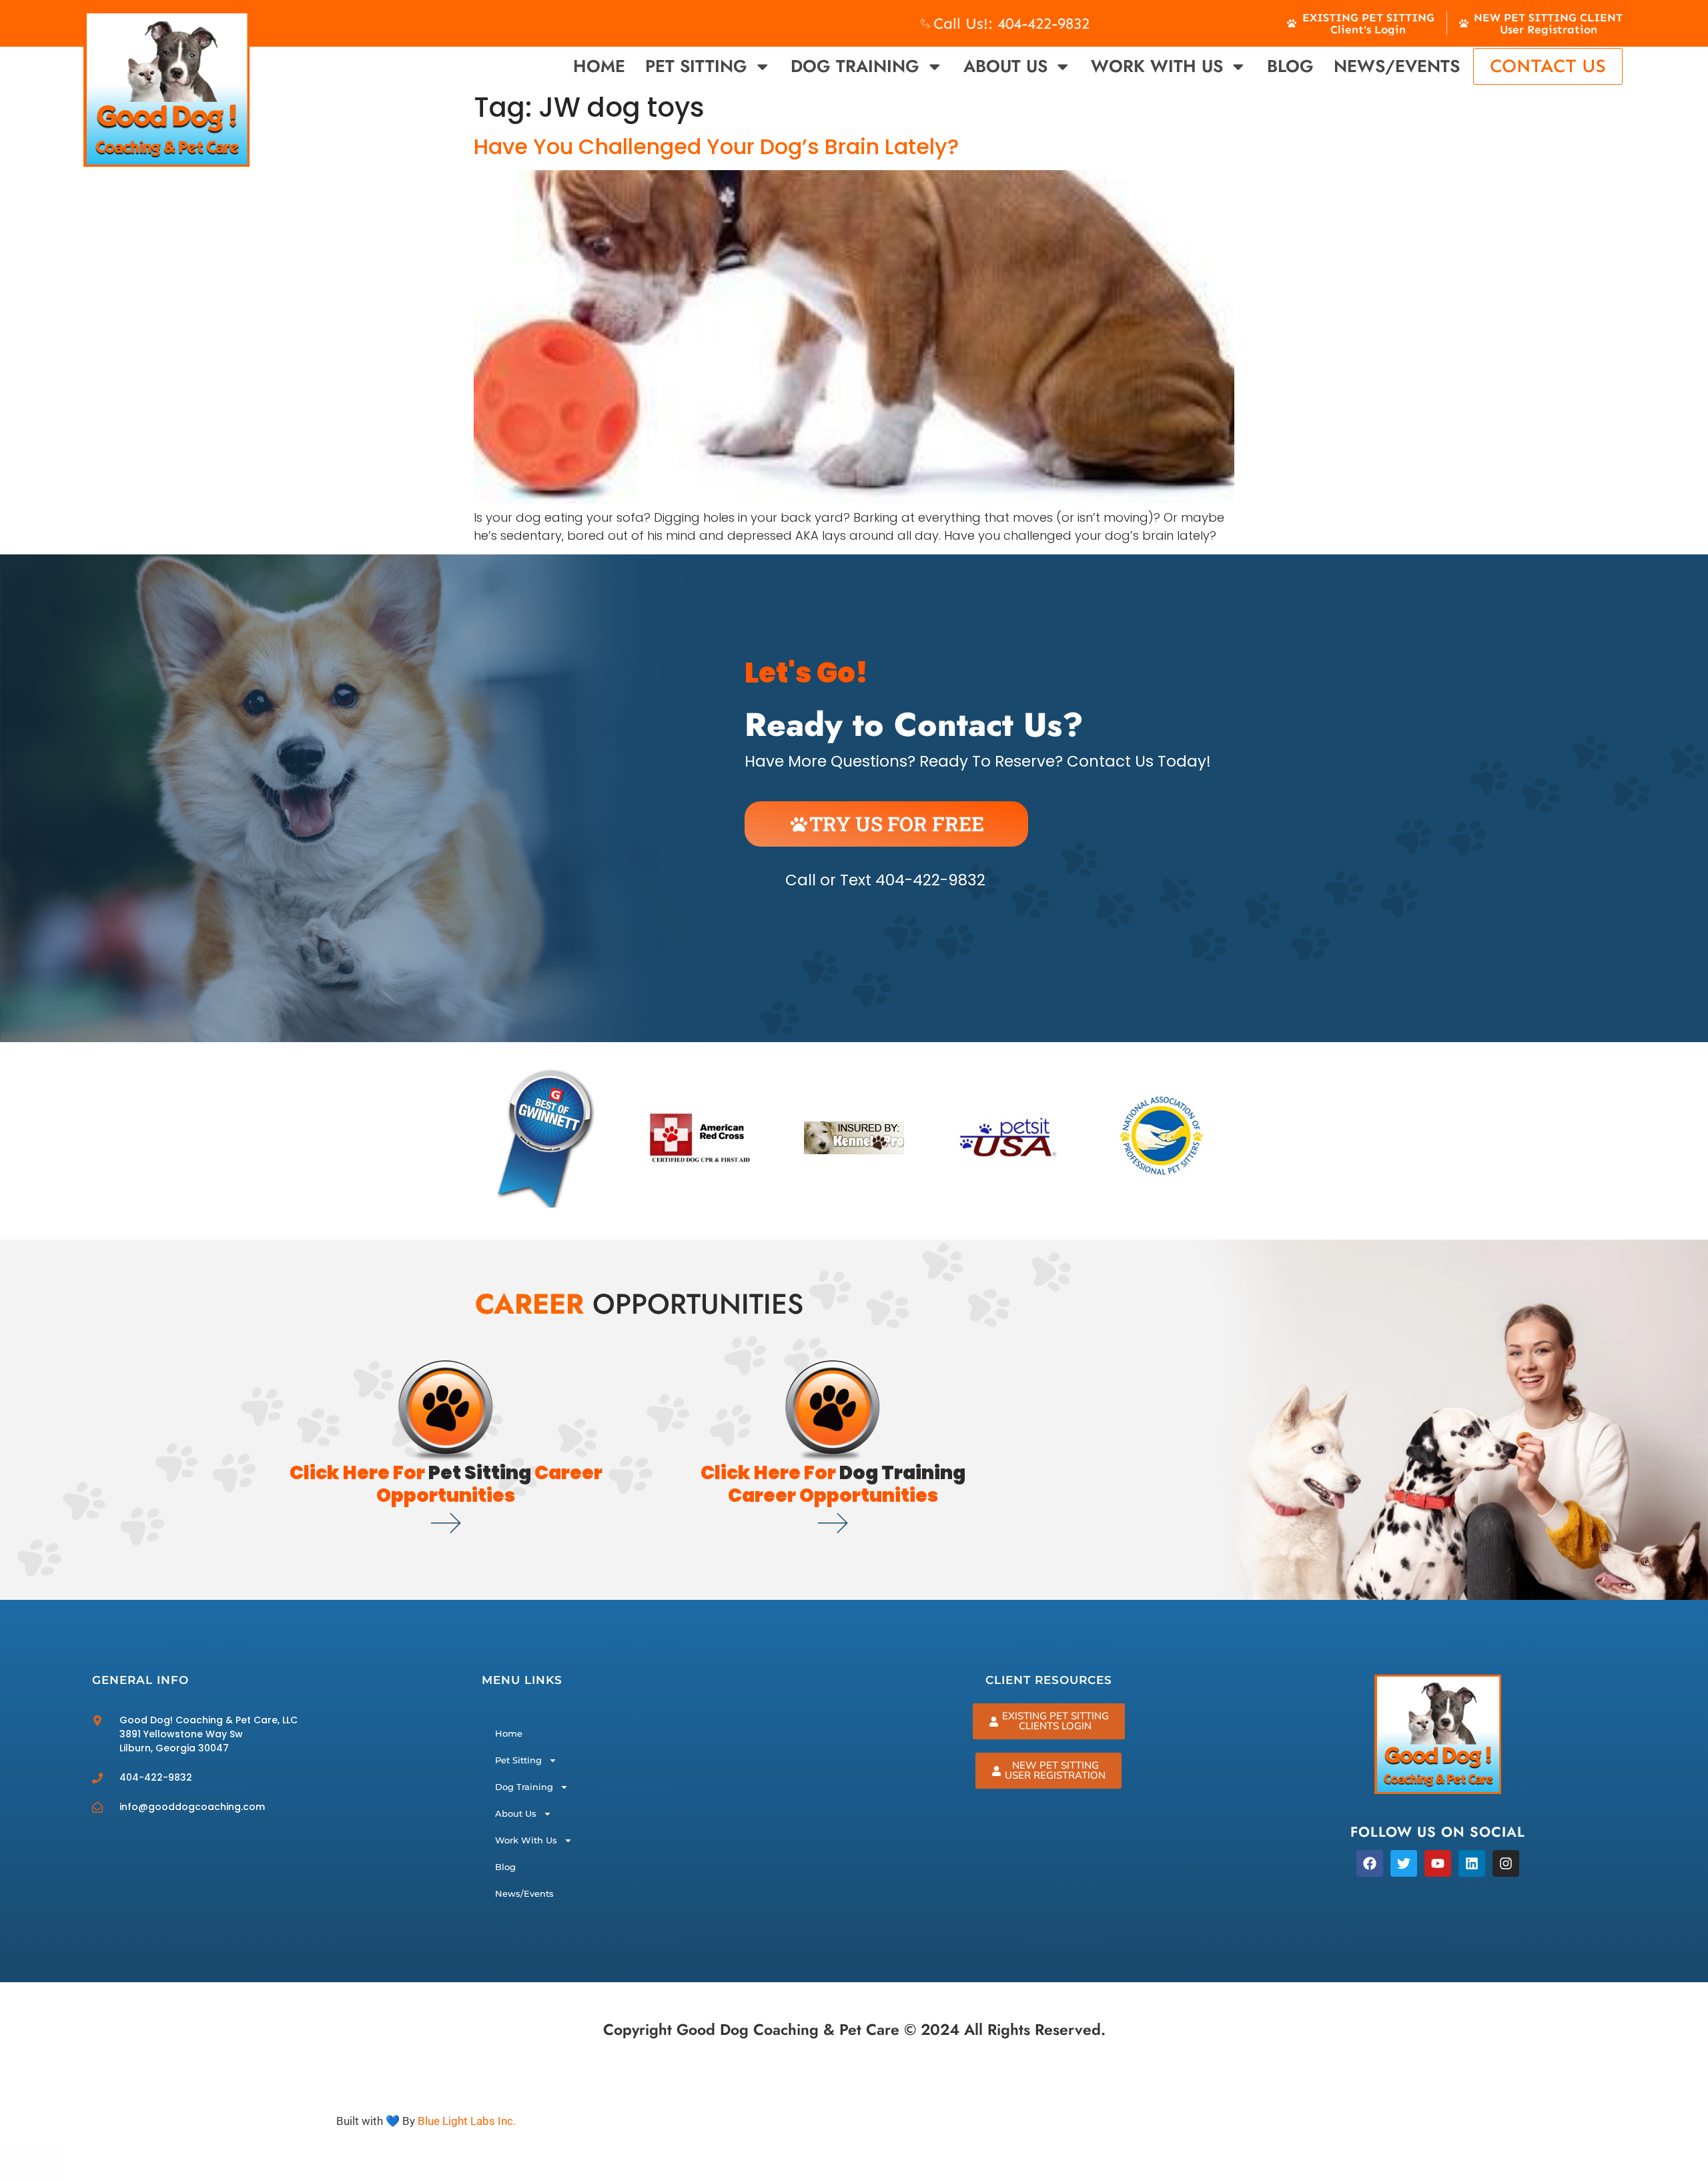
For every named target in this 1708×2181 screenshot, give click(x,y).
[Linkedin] (1472, 1863)
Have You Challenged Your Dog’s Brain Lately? (716, 146)
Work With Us (1157, 66)
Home (599, 66)
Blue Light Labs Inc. (467, 2121)
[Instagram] (1506, 1863)
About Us (1005, 66)
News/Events (1397, 66)
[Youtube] (1438, 1863)
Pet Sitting (696, 66)
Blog (1290, 66)
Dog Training (855, 66)
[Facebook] (1370, 1863)
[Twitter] (1404, 1863)
